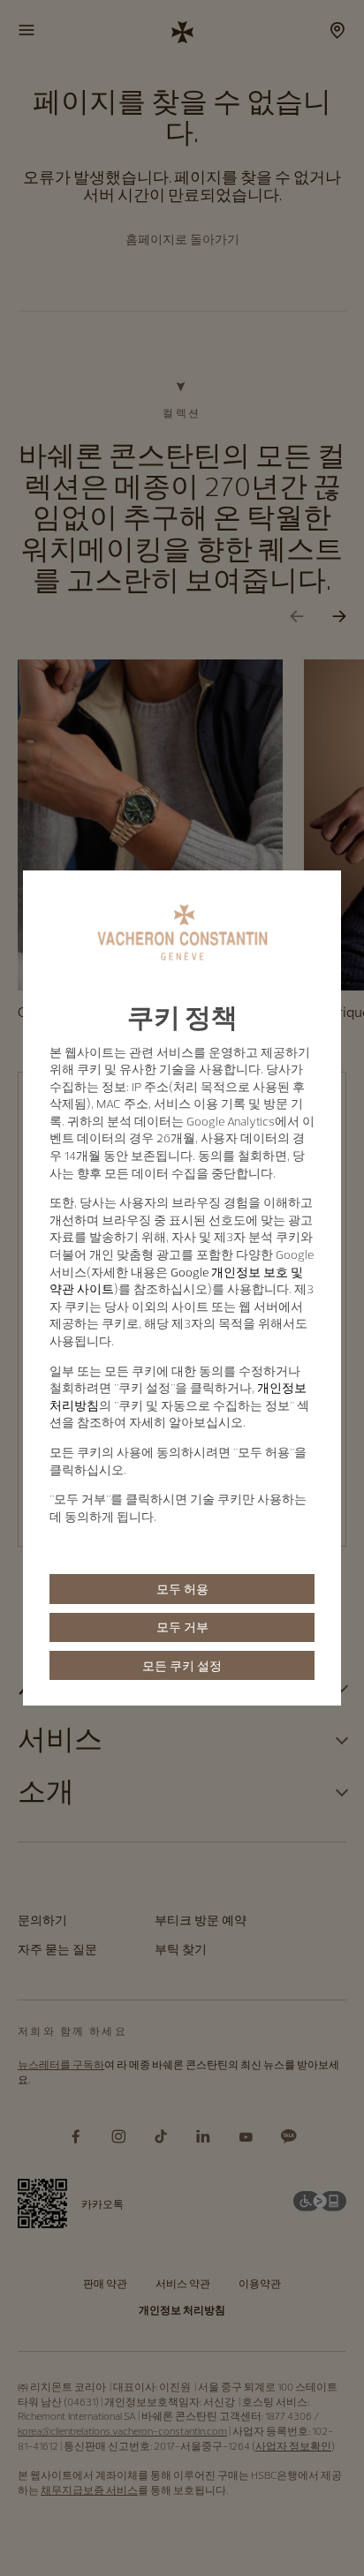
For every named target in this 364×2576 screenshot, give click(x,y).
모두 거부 (182, 1627)
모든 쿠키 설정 (182, 1666)
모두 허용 (182, 1589)
